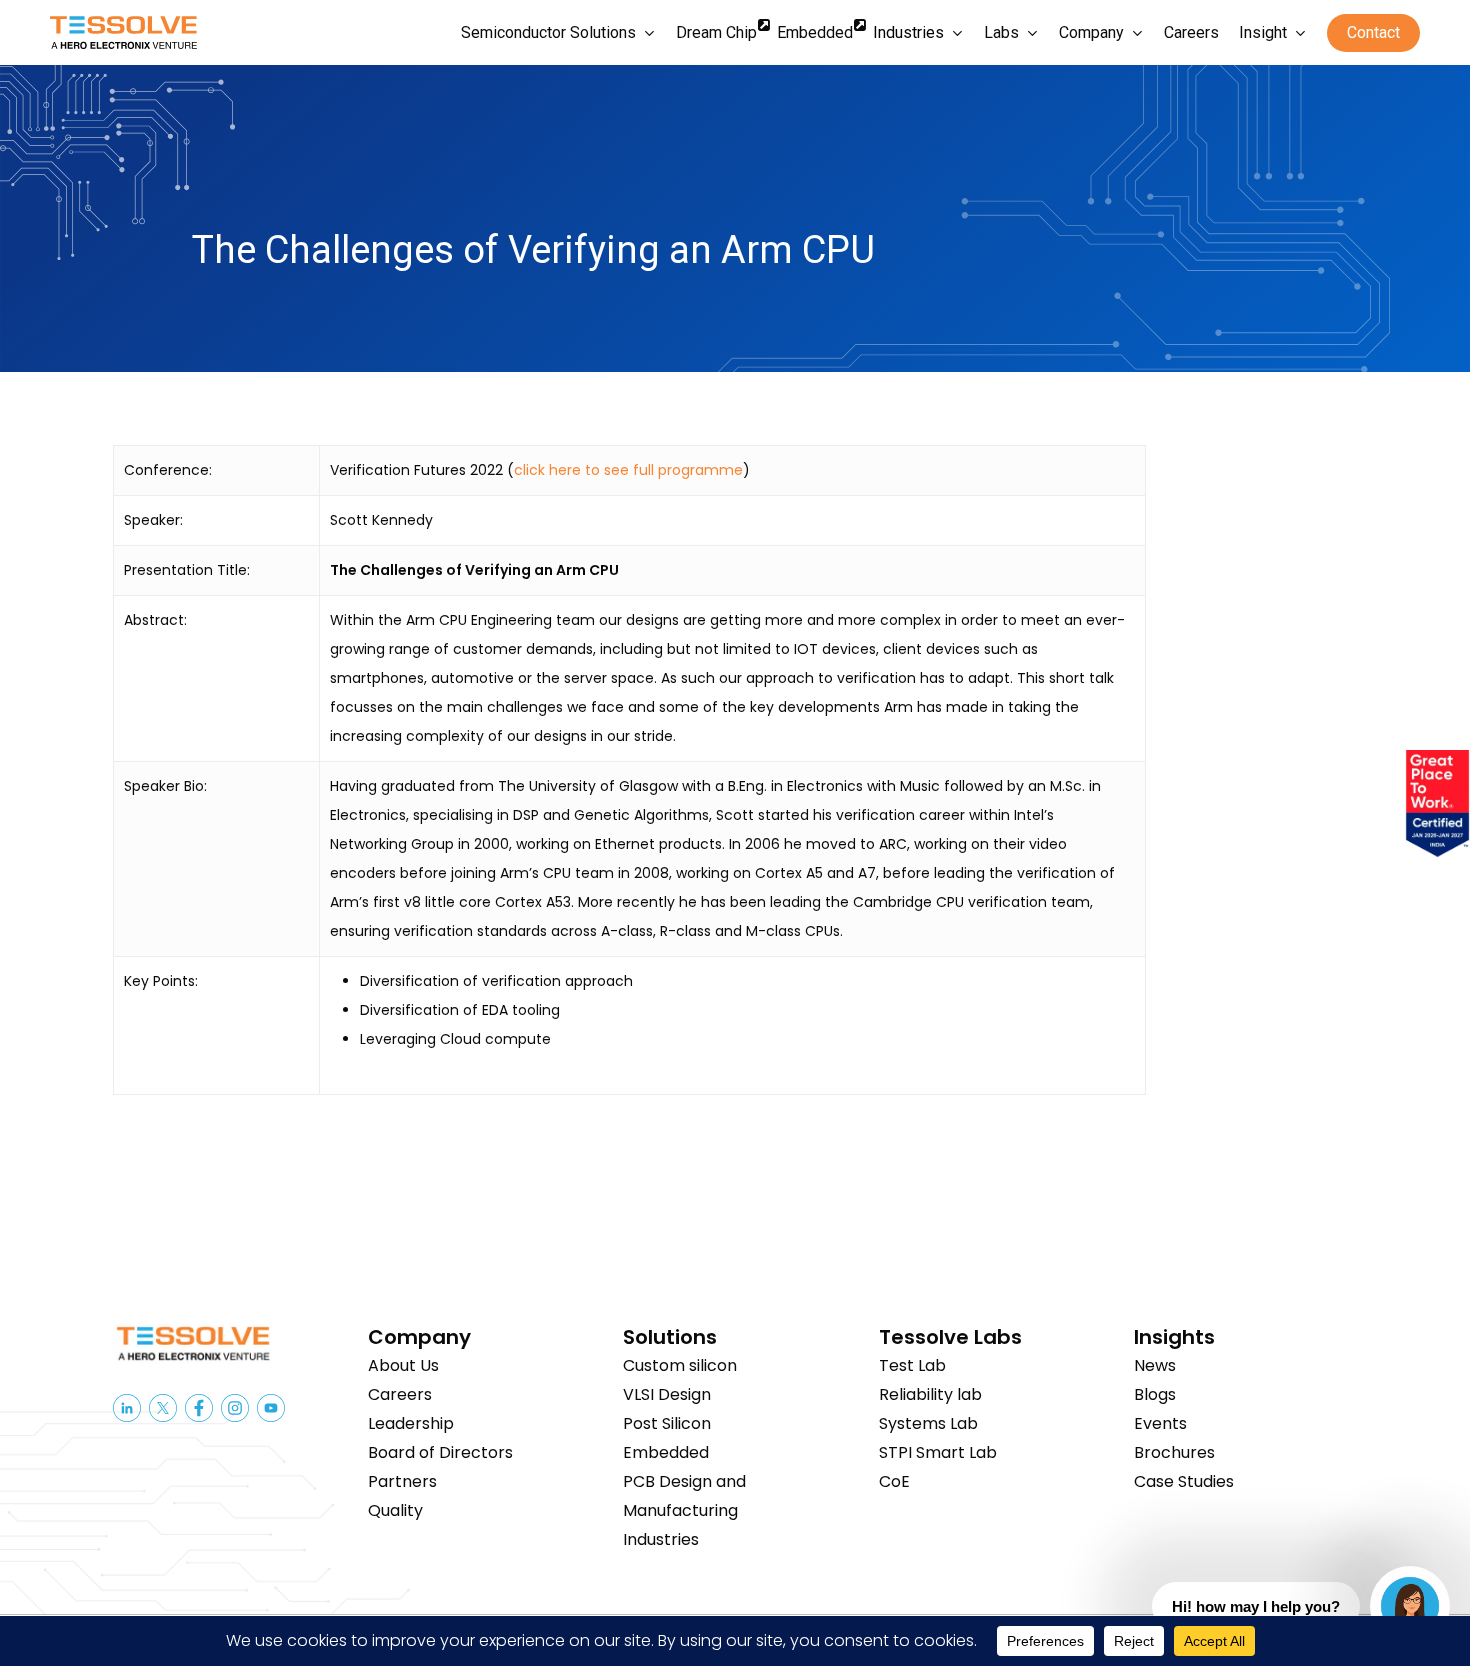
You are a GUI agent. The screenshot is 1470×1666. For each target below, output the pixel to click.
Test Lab (912, 1365)
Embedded (666, 1452)
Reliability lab (930, 1394)
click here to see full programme (628, 470)
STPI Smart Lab (938, 1452)
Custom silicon (680, 1365)
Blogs (1155, 1394)
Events (1160, 1423)
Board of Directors (440, 1452)
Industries (661, 1539)
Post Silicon (667, 1423)
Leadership (411, 1423)
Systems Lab (928, 1423)
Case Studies (1184, 1481)
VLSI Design (667, 1394)
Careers (400, 1394)
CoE (894, 1481)
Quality (395, 1510)
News (1155, 1365)
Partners (402, 1481)
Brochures (1174, 1452)
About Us (403, 1365)
